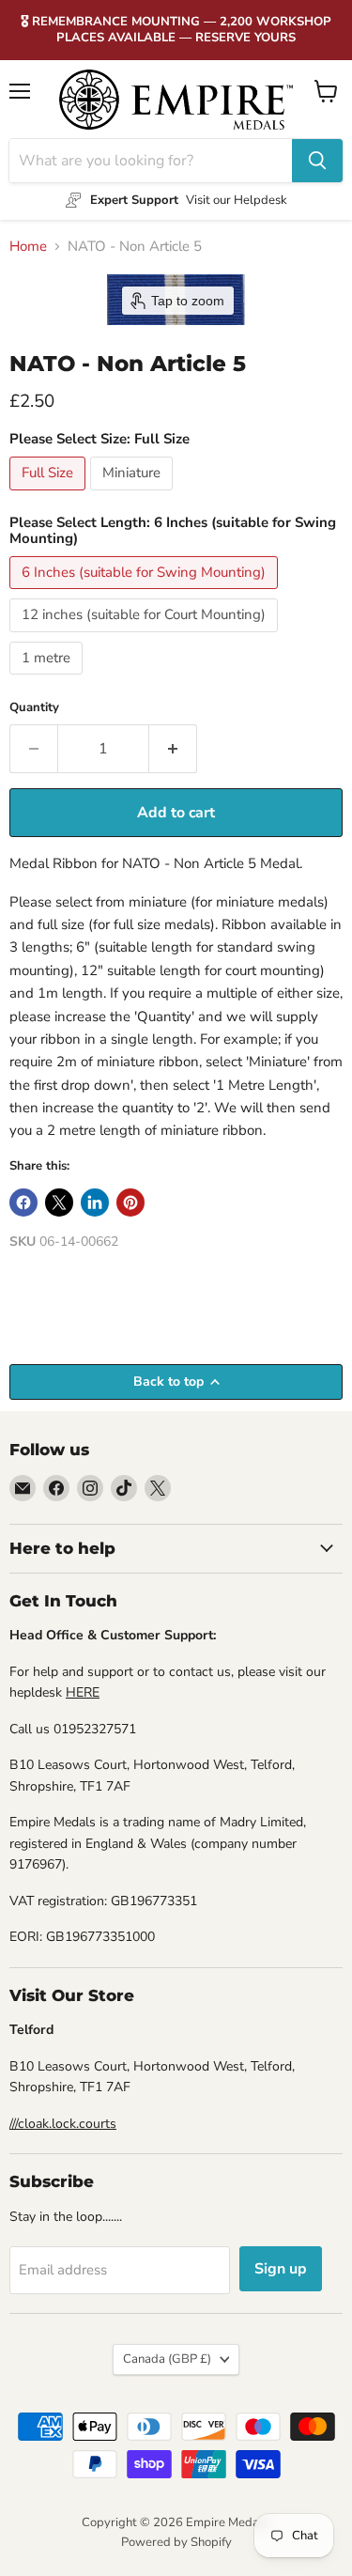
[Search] (317, 161)
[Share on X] (59, 1203)
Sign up (281, 2269)
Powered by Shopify (176, 2542)
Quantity (34, 708)
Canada (167, 2359)
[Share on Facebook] (23, 1203)
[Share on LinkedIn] (95, 1203)
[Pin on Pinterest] (130, 1203)
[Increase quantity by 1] (173, 749)
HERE (83, 1692)
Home (28, 247)
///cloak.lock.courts (63, 2124)
